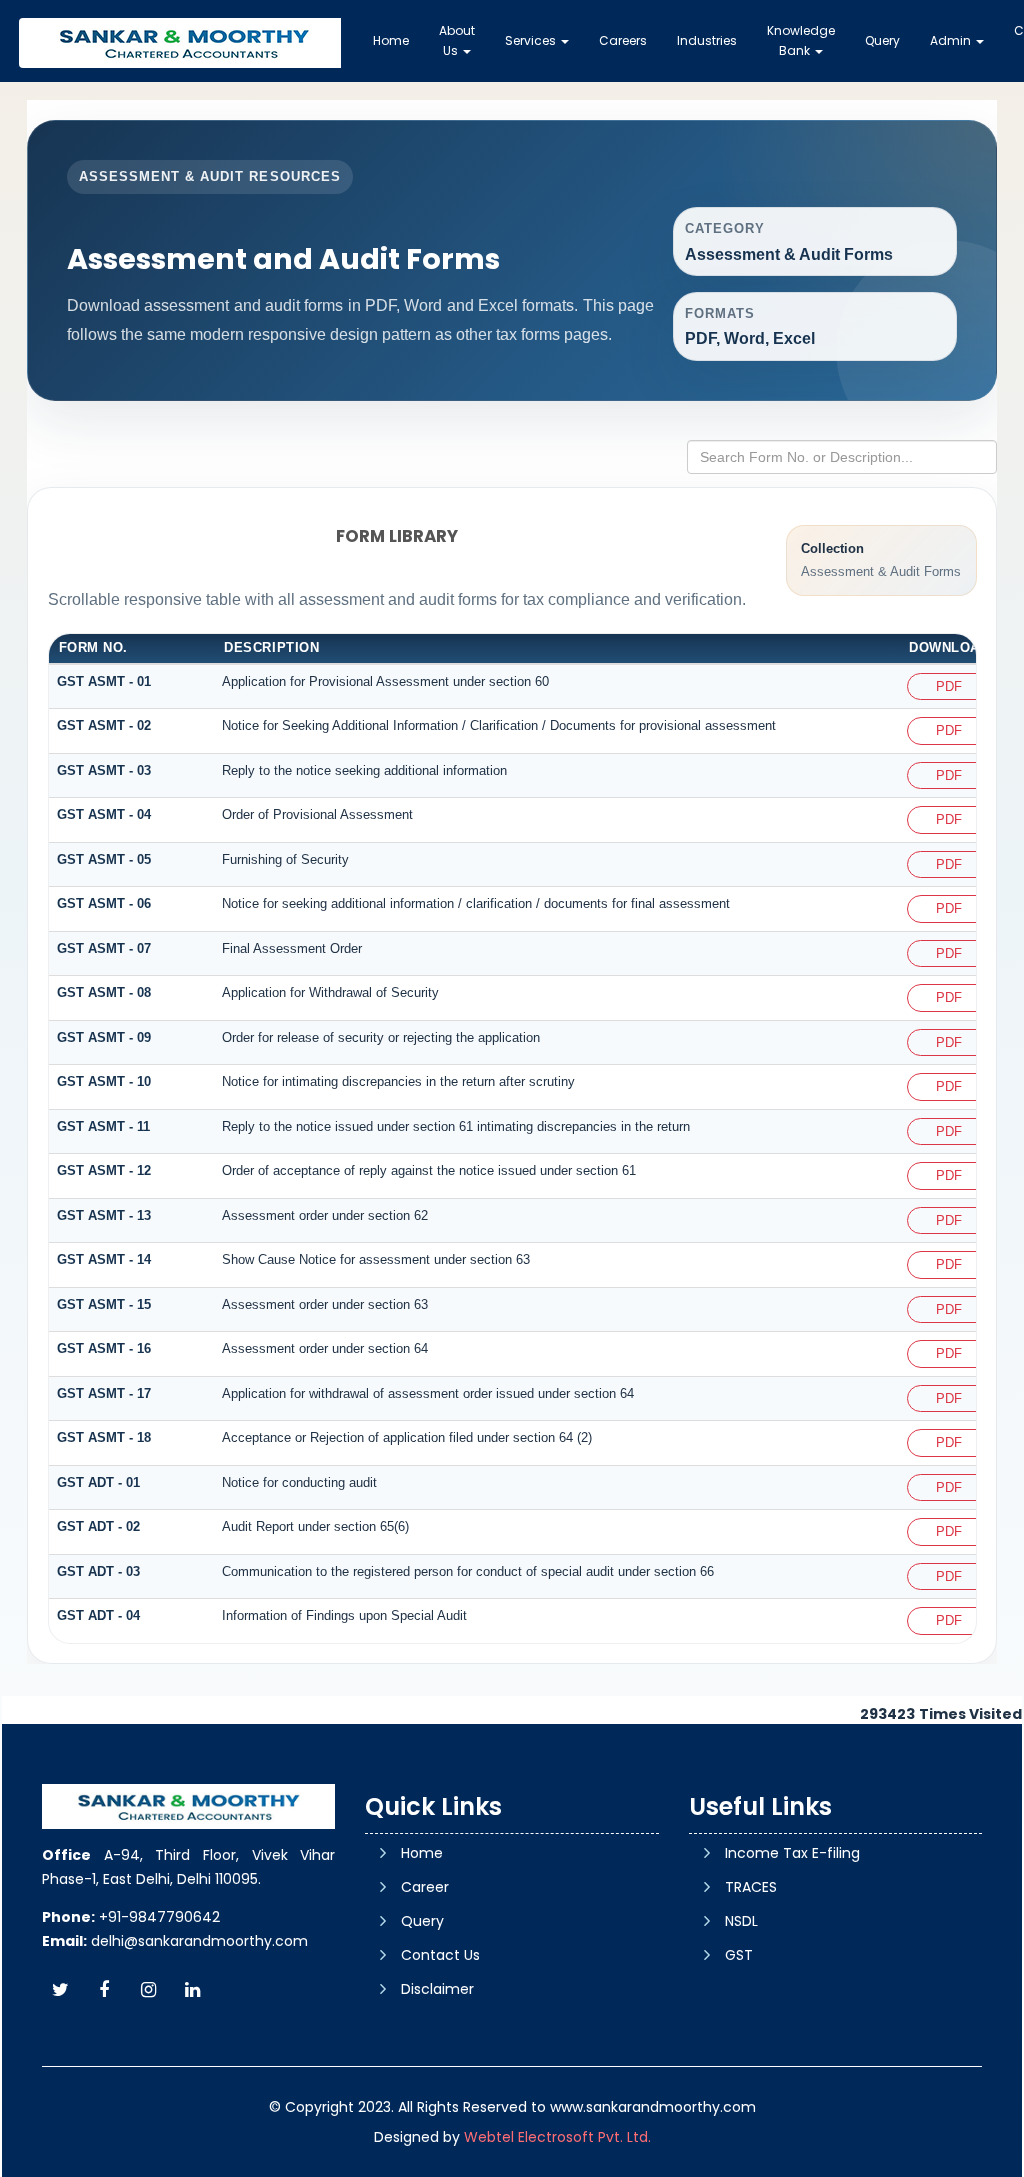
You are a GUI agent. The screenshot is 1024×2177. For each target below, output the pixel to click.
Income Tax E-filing (792, 1853)
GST (739, 1955)
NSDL (741, 1921)
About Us (457, 40)
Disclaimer (437, 1989)
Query (882, 40)
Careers (623, 40)
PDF (949, 686)
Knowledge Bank (801, 40)
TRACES (751, 1887)
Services (532, 40)
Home (391, 40)
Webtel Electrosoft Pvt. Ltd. (557, 2137)
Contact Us (440, 1955)
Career (425, 1887)
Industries (707, 40)
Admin (952, 40)
